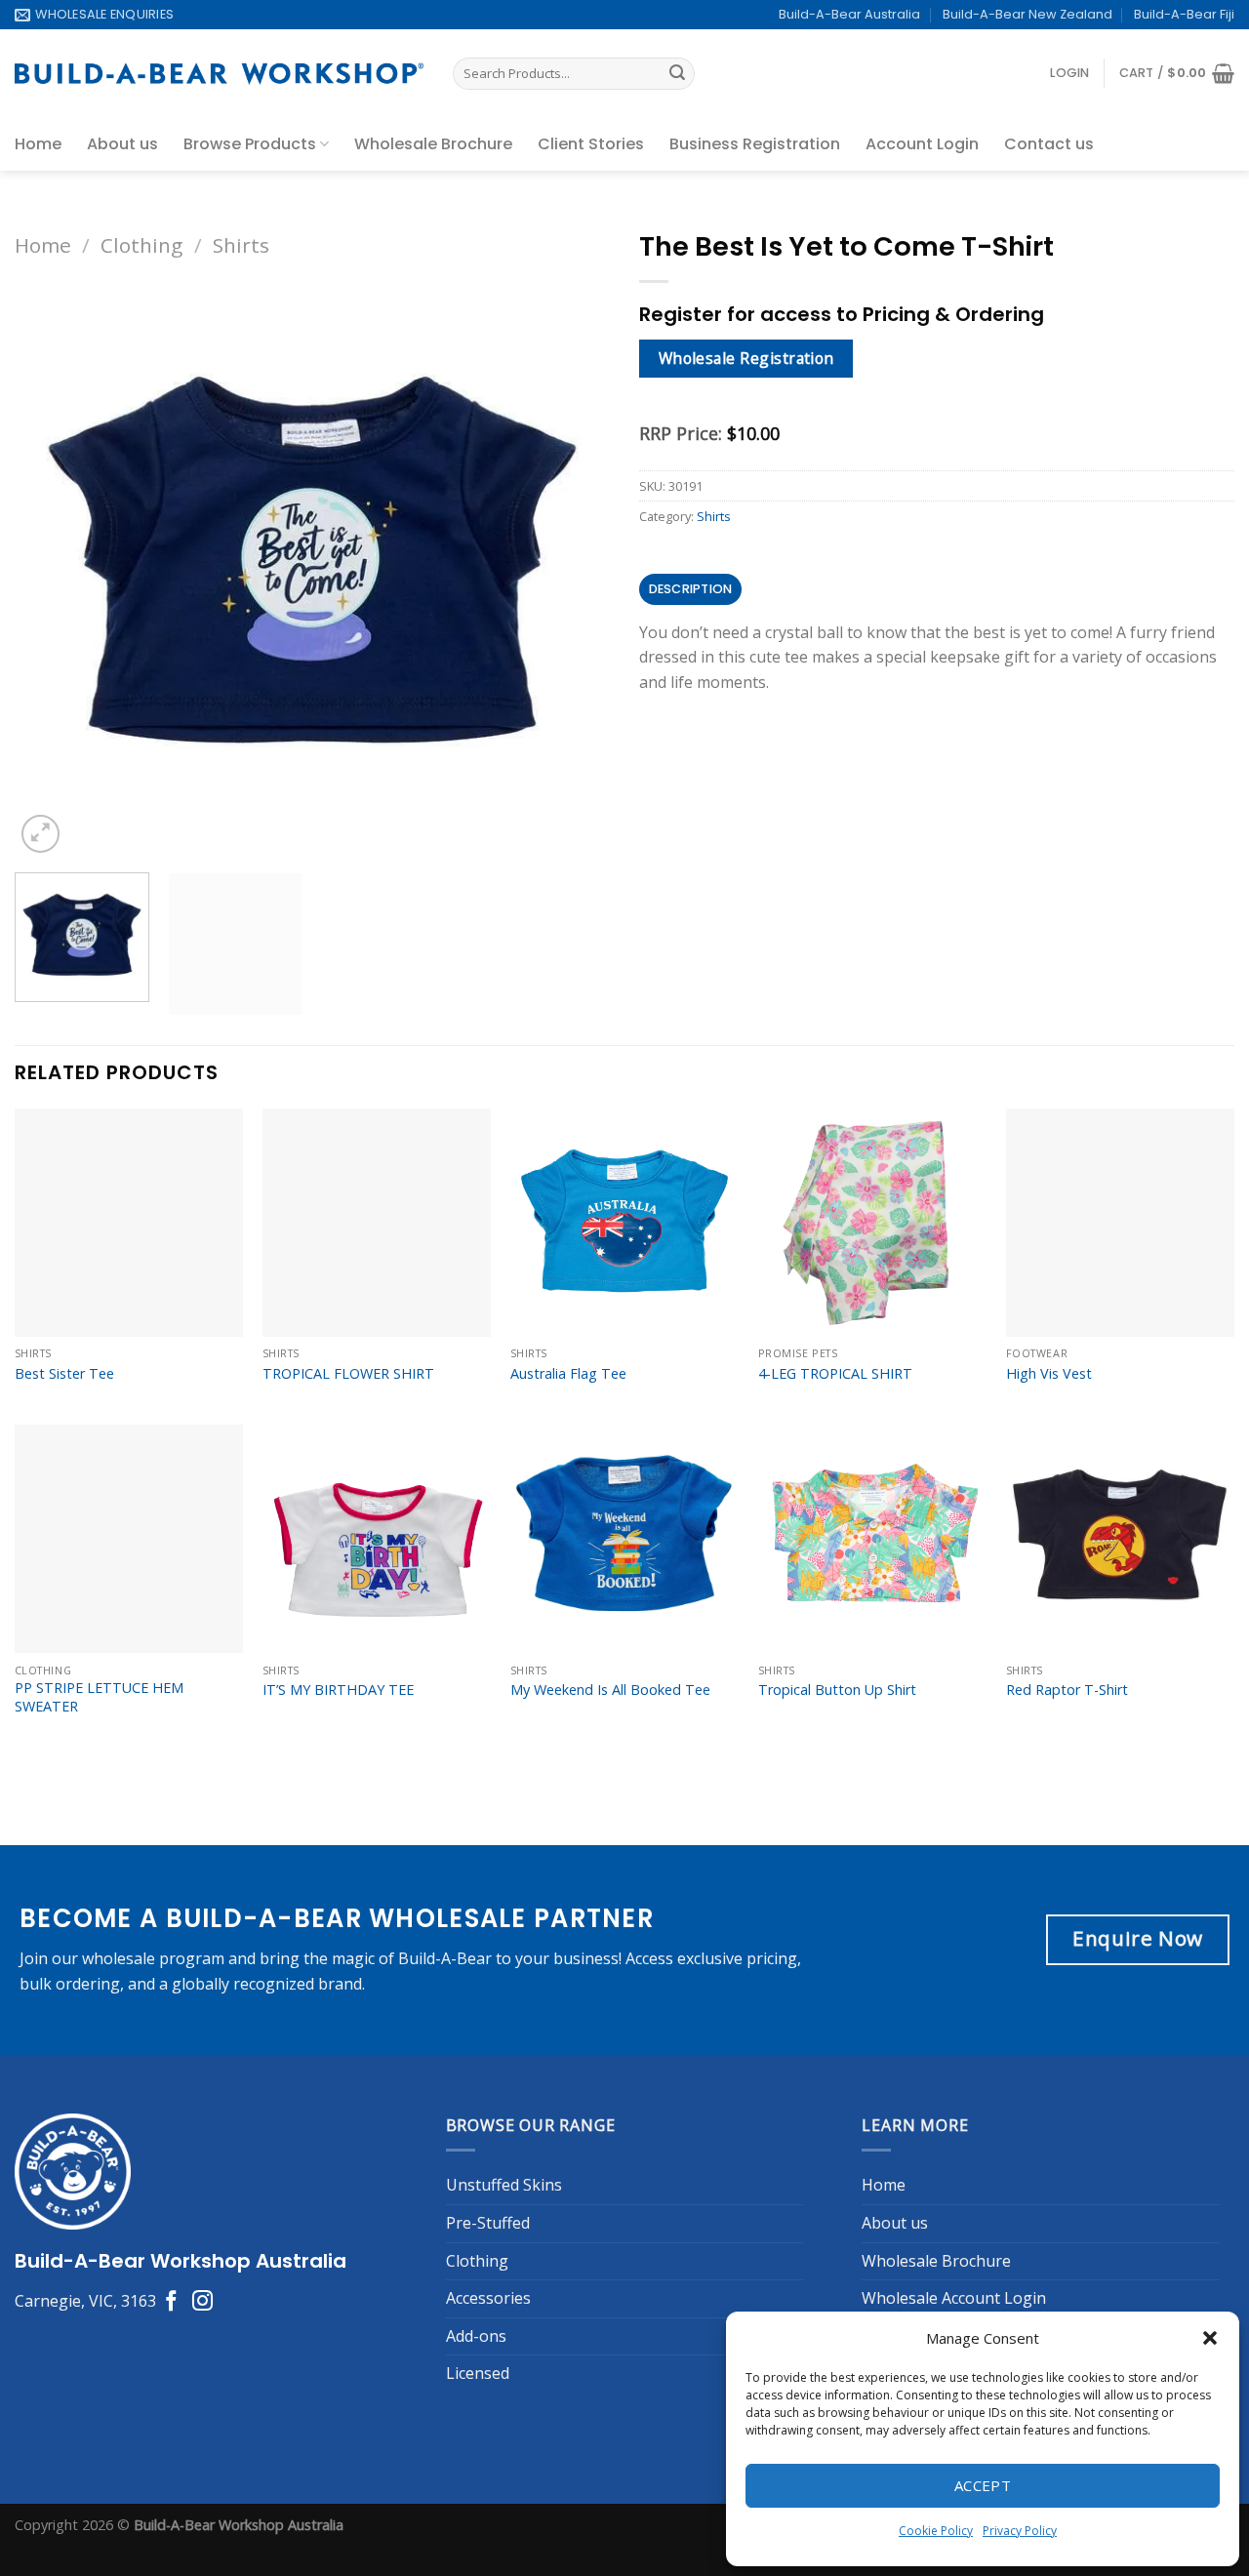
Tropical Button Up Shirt (837, 2225)
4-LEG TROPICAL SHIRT (835, 1908)
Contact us (1049, 144)
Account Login (922, 144)
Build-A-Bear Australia (849, 14)
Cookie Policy (936, 2531)
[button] (1210, 2338)
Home (38, 144)
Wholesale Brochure (433, 144)
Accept (983, 2485)
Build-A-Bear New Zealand (1027, 14)
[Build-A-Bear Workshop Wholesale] (219, 74)
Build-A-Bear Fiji (1184, 14)
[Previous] (24, 1516)
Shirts (241, 245)
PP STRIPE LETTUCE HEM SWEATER (99, 2232)
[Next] (87, 867)
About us (122, 144)
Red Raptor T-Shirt (1067, 2225)
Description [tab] (691, 589)
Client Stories (591, 144)
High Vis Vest (1049, 1908)
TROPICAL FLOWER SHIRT (348, 1908)
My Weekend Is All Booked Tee (610, 2225)
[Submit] (677, 74)
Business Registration (755, 144)
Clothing (141, 245)
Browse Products (250, 144)
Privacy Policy (1020, 2531)
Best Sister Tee (64, 1908)
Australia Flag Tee (568, 1908)
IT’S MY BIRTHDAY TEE (338, 2225)
